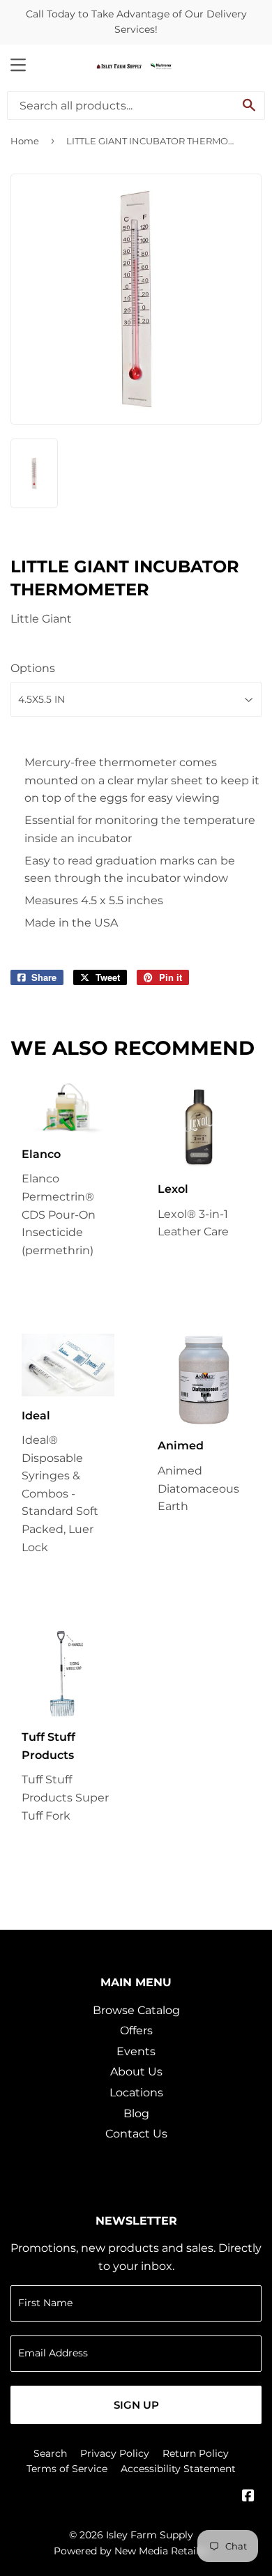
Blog (136, 2113)
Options (33, 668)
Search (50, 2453)
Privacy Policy (115, 2453)
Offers (136, 2030)
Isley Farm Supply (150, 2535)
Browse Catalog (136, 2010)
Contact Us (136, 2134)
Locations (136, 2093)
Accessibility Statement (178, 2469)
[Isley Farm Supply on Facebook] (248, 2497)
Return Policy (196, 2453)
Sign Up (136, 2405)
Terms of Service (67, 2469)
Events (136, 2051)
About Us (136, 2072)
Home (25, 141)
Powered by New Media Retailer (131, 2551)
